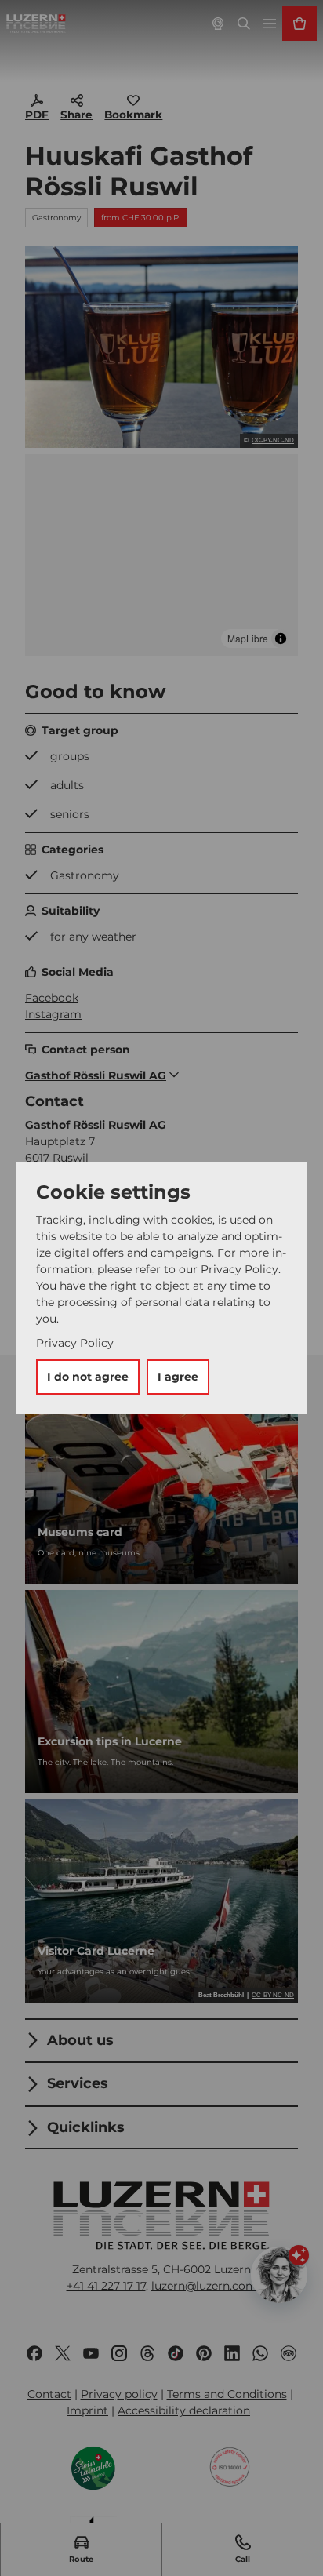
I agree (178, 1377)
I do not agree (88, 1377)
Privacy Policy (75, 1343)
